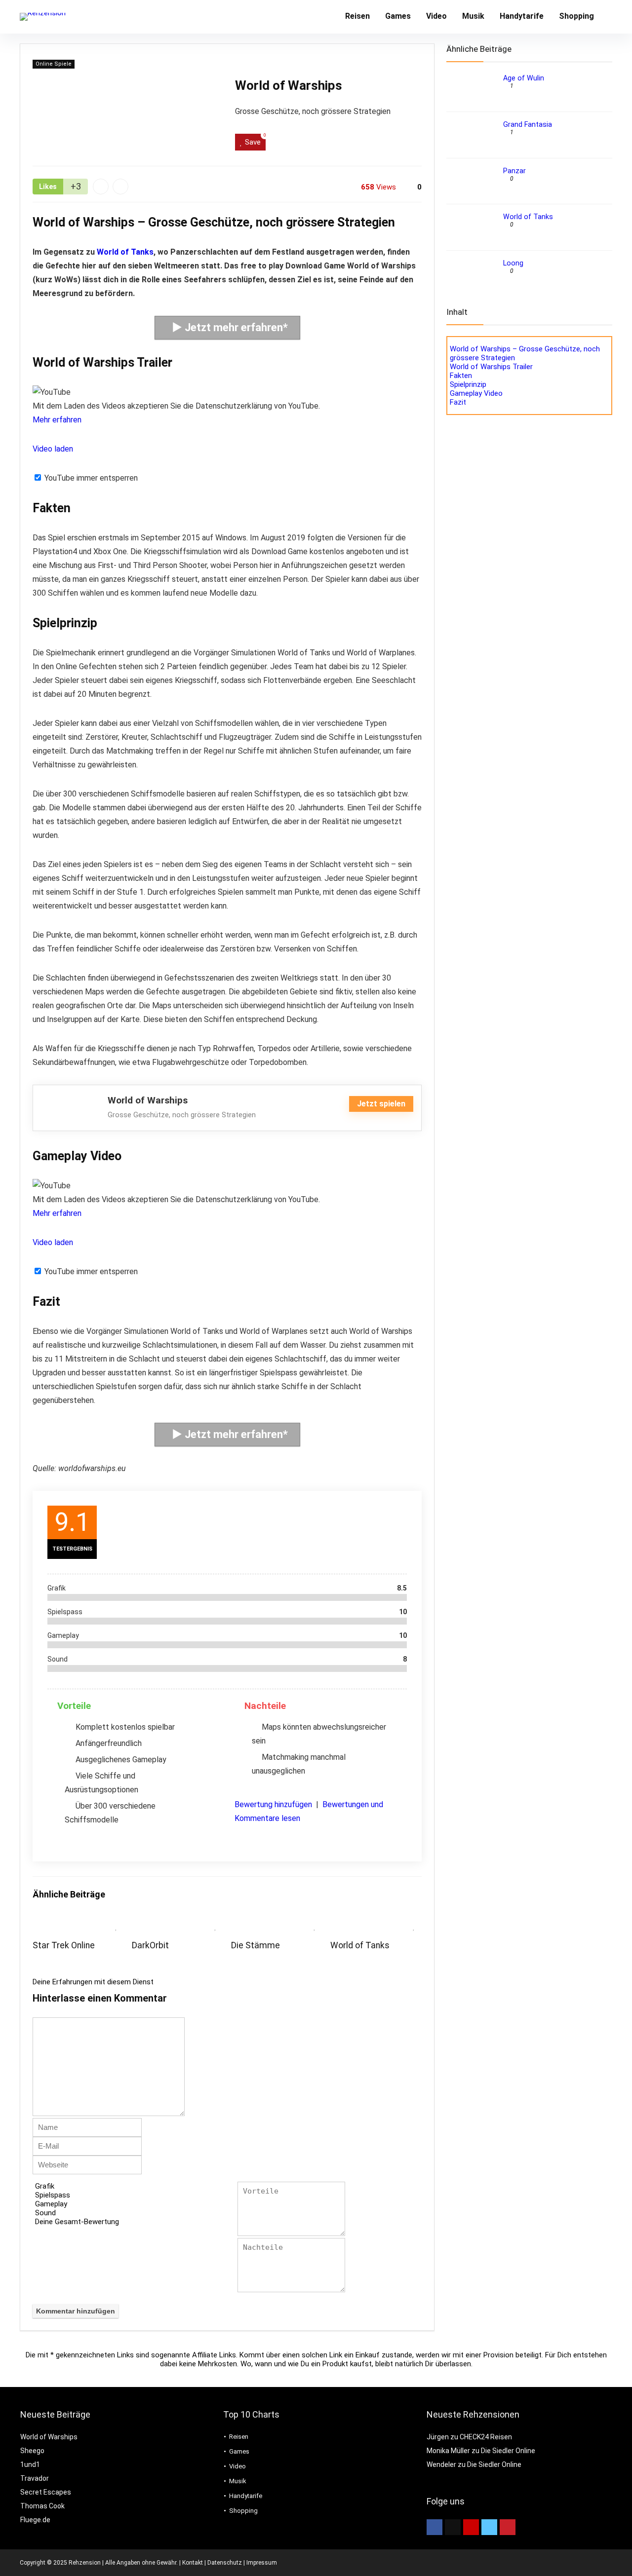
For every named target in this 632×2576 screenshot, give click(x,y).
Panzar (514, 171)
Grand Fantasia (528, 124)
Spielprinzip (468, 384)
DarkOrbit (150, 1945)
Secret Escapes (46, 2492)
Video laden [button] (53, 449)
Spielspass (53, 2195)
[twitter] (453, 2527)
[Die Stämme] (277, 1923)
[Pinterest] (508, 2527)
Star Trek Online (64, 1945)
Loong (513, 263)
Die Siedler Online (508, 2451)
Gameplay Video (476, 393)
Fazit (458, 402)
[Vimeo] (489, 2527)
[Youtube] (471, 2527)
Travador (35, 2478)
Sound (45, 2213)
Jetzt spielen (381, 1104)
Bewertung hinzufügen (273, 1804)
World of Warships (49, 2437)
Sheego (32, 2451)
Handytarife (522, 16)
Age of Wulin (524, 78)
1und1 (30, 2464)
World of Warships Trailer (491, 367)
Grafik (45, 2186)
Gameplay (51, 2204)
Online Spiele (54, 64)
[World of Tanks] (376, 1923)
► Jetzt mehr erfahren (227, 327)
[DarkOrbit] (178, 1923)
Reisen (357, 16)
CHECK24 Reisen (486, 2437)
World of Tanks (125, 252)
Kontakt (193, 2563)
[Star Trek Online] (78, 1923)
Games (398, 16)
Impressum (262, 2563)
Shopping (576, 16)
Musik (473, 16)
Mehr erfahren (57, 420)
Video (436, 16)
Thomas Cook (42, 2506)
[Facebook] (434, 2527)
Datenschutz (225, 2563)
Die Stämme (256, 1945)
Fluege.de (35, 2520)
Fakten (461, 376)
